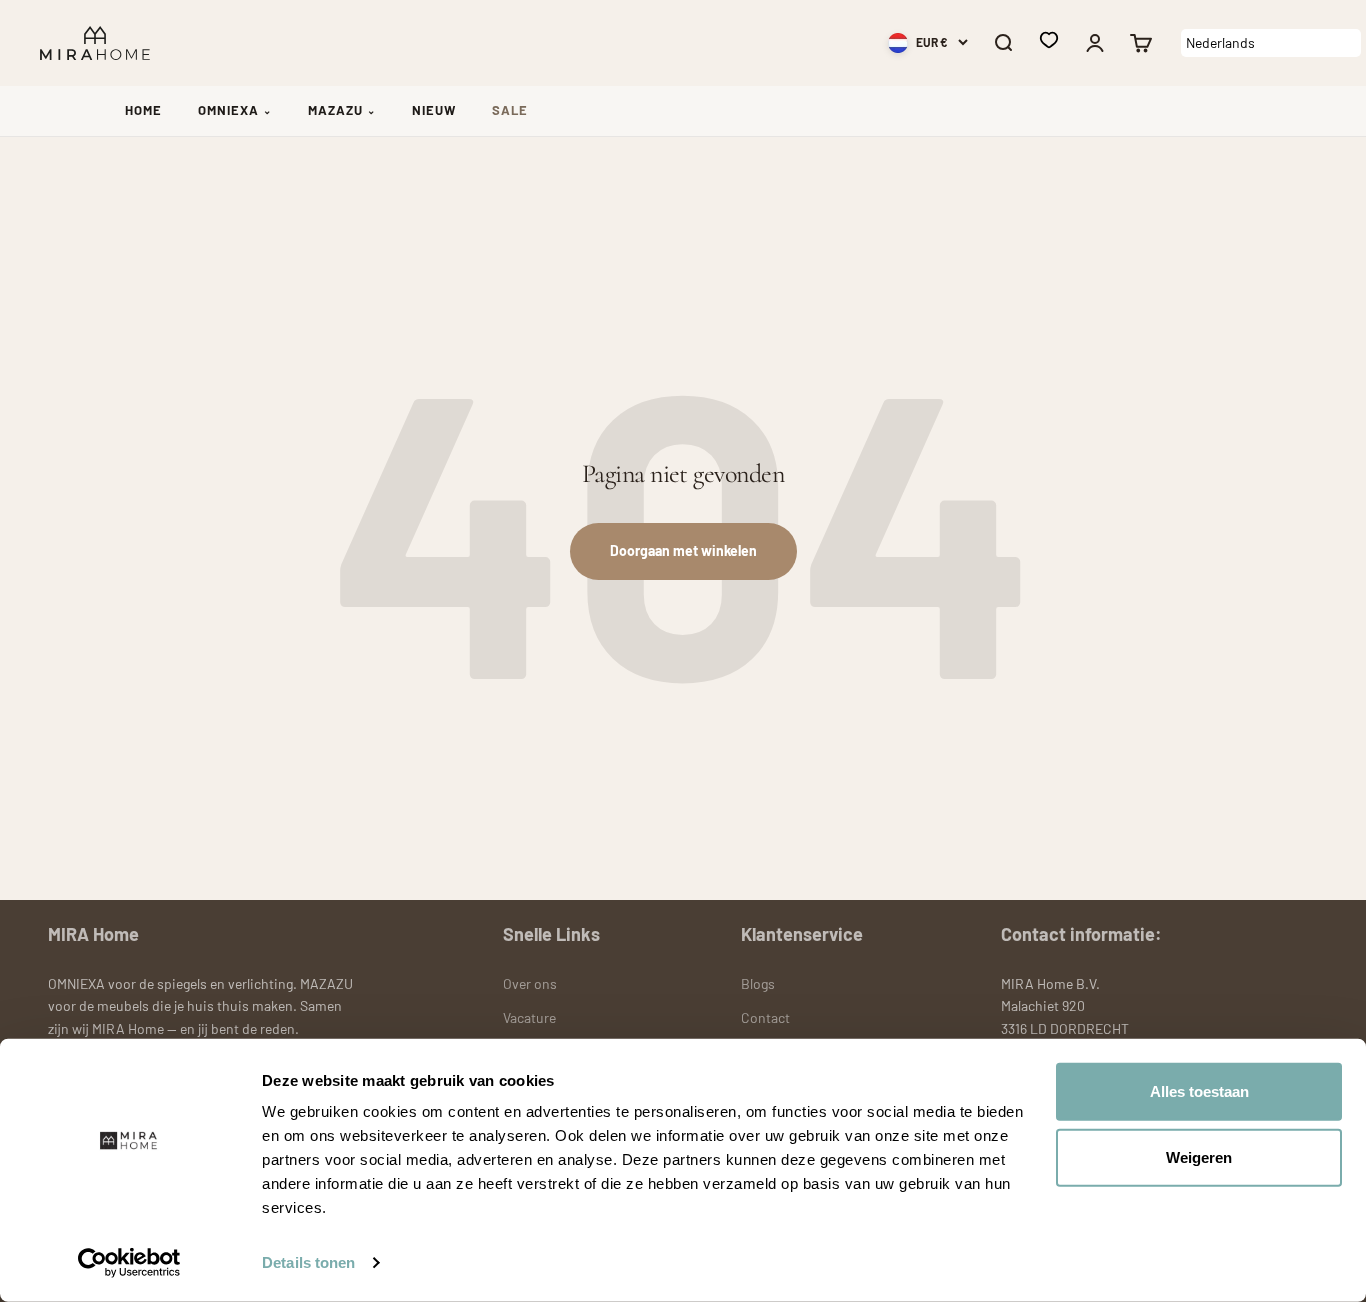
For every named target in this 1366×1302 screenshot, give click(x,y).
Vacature (529, 1017)
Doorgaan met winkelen (683, 550)
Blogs (758, 983)
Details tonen (308, 1262)
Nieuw (434, 110)
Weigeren (1199, 1156)
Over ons (530, 983)
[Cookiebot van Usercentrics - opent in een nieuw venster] (129, 1263)
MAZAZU (342, 110)
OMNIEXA (235, 110)
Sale (510, 110)
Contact (765, 1017)
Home (143, 110)
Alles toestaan (1199, 1091)
